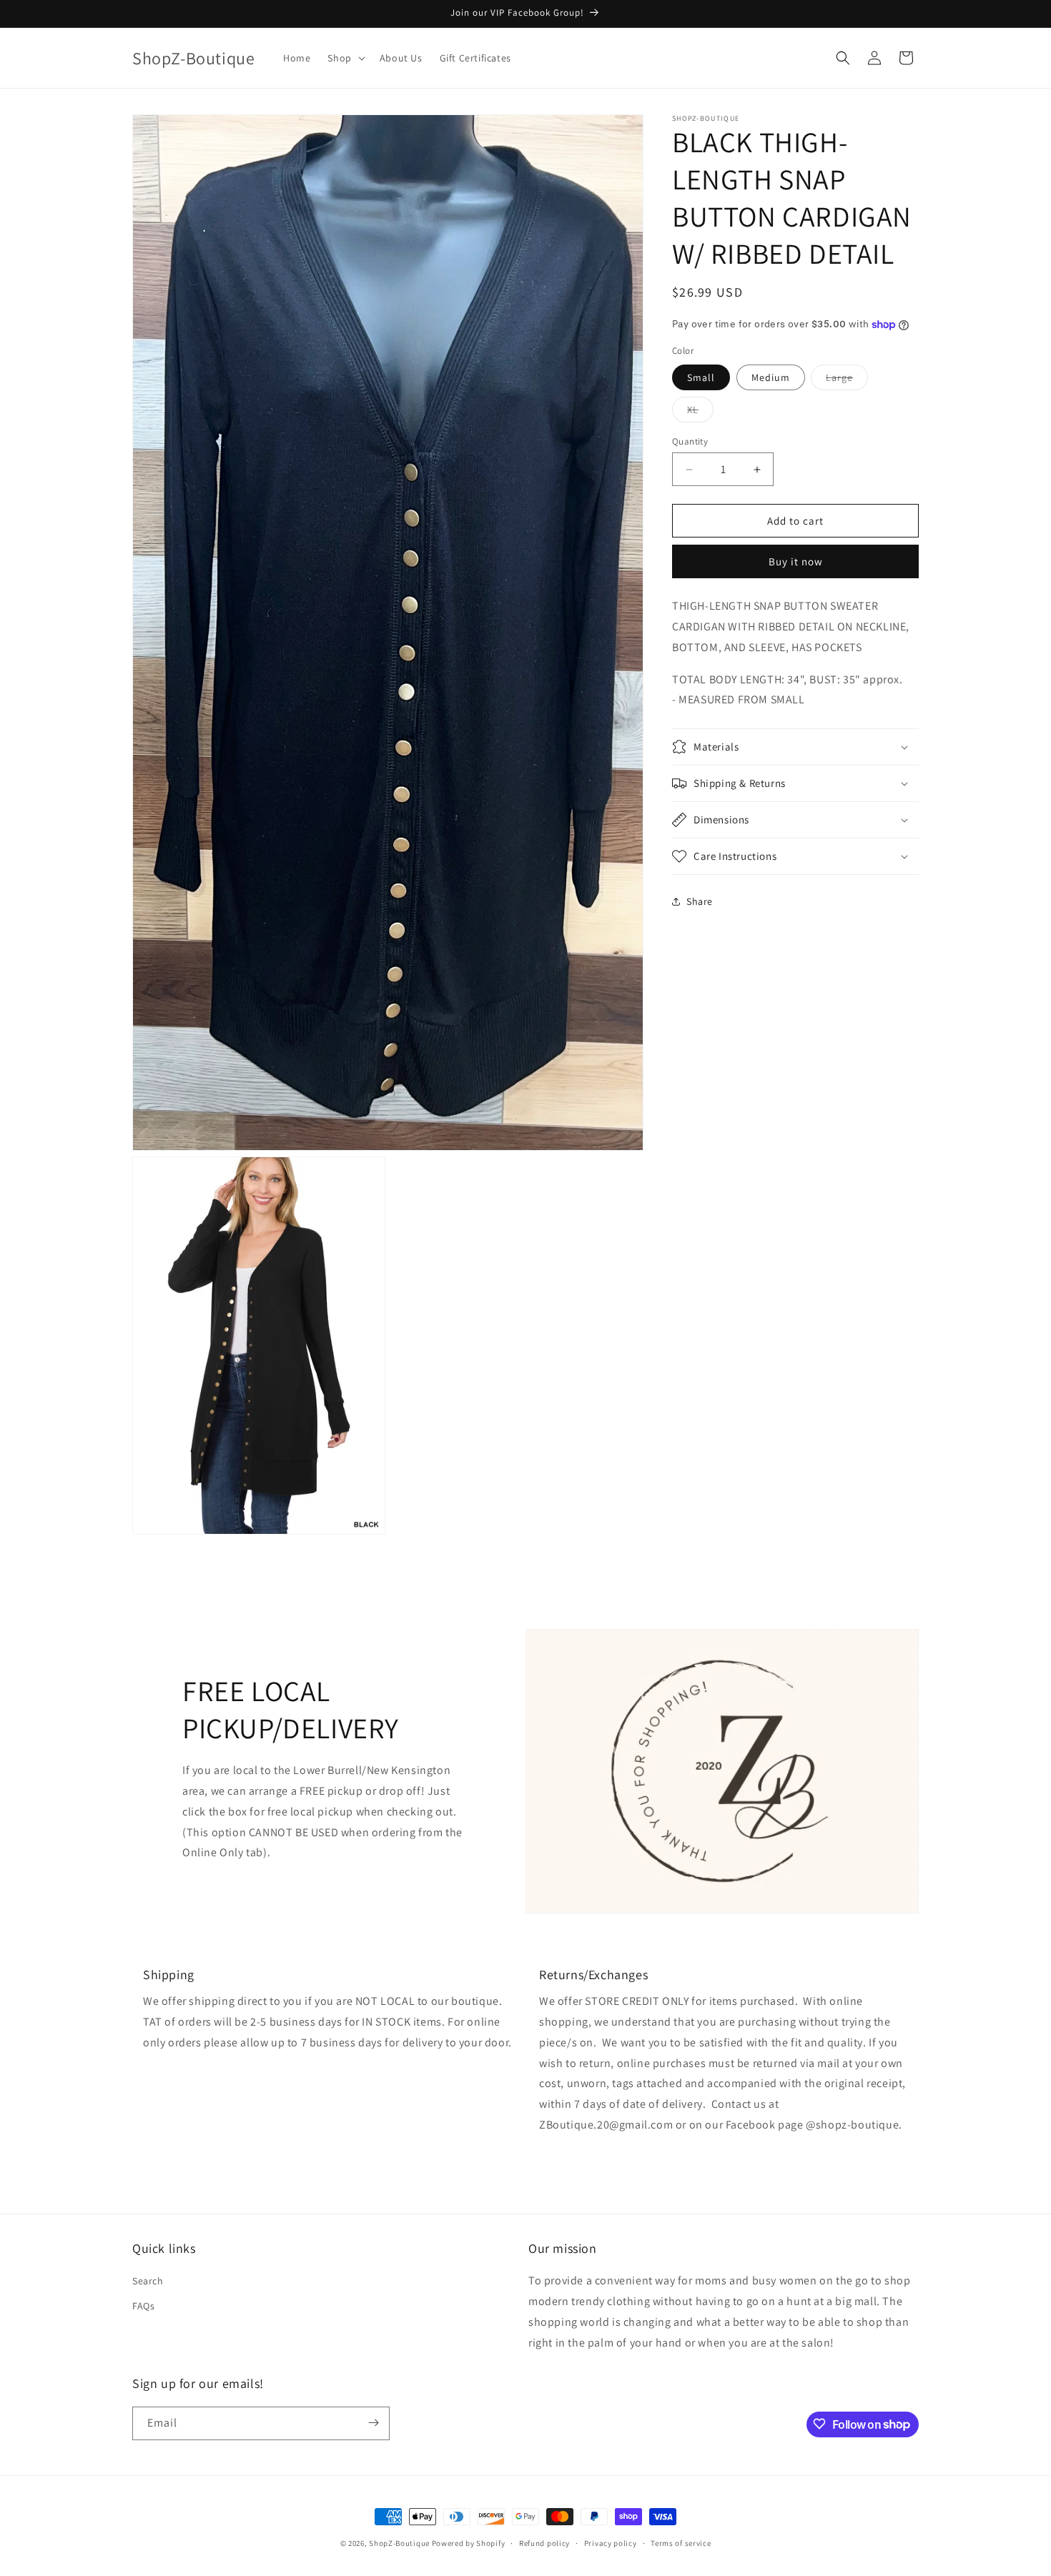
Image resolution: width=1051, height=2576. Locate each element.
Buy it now (796, 561)
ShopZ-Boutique (400, 2543)
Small (701, 377)
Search (148, 2281)
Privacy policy (611, 2543)
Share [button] (700, 901)
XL (700, 412)
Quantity (690, 441)
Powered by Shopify (469, 2543)
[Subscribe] (373, 2423)
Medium (771, 377)
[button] (345, 58)
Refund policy (544, 2543)
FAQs (143, 2307)
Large (847, 380)
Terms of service (681, 2543)
